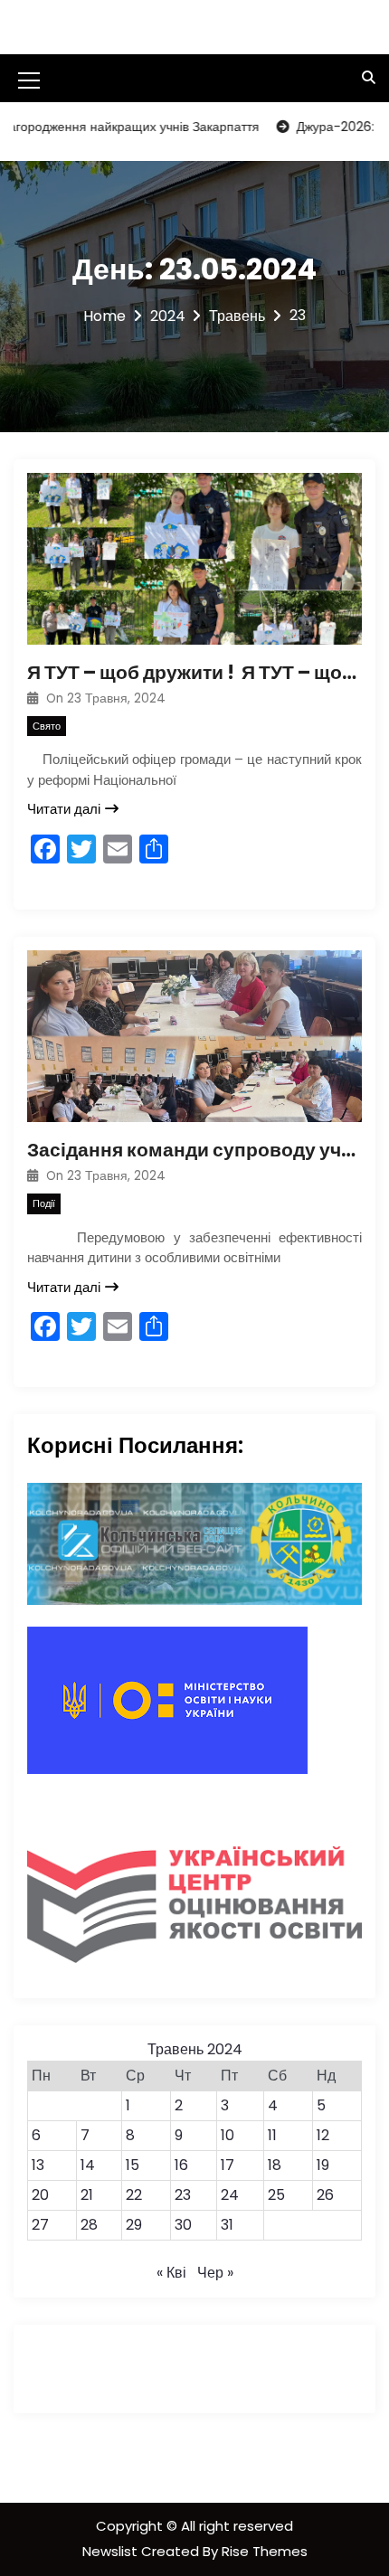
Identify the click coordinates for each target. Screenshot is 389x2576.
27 (40, 2225)
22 (134, 2195)
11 (272, 2135)
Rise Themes (265, 2551)
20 (40, 2195)
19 (323, 2165)
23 (183, 2195)
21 (87, 2195)
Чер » (215, 2273)
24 (230, 2195)
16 (181, 2165)
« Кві (171, 2273)
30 (183, 2225)
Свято (47, 726)
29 (134, 2225)
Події (44, 1203)
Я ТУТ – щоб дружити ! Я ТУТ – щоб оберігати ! (194, 672)
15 (133, 2165)
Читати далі (64, 809)
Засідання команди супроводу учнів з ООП (194, 1150)
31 (227, 2225)
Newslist (112, 2551)
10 (228, 2135)
